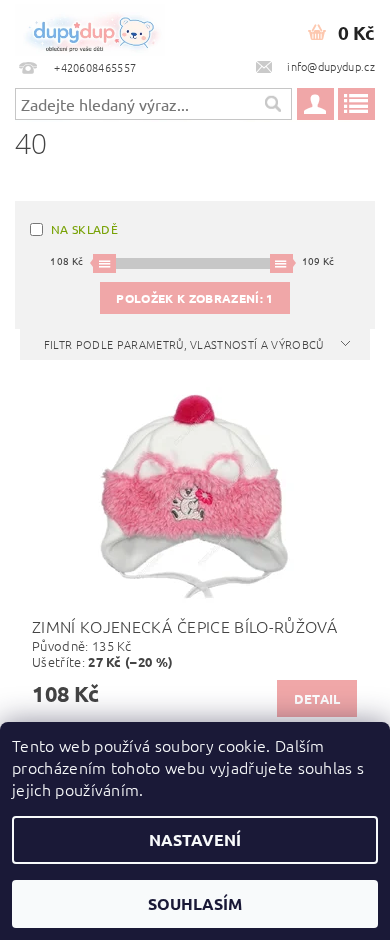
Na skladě (84, 229)
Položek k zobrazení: (194, 298)
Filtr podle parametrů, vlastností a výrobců (185, 344)
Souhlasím (195, 903)
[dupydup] (90, 26)
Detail (317, 698)
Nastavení (195, 839)
